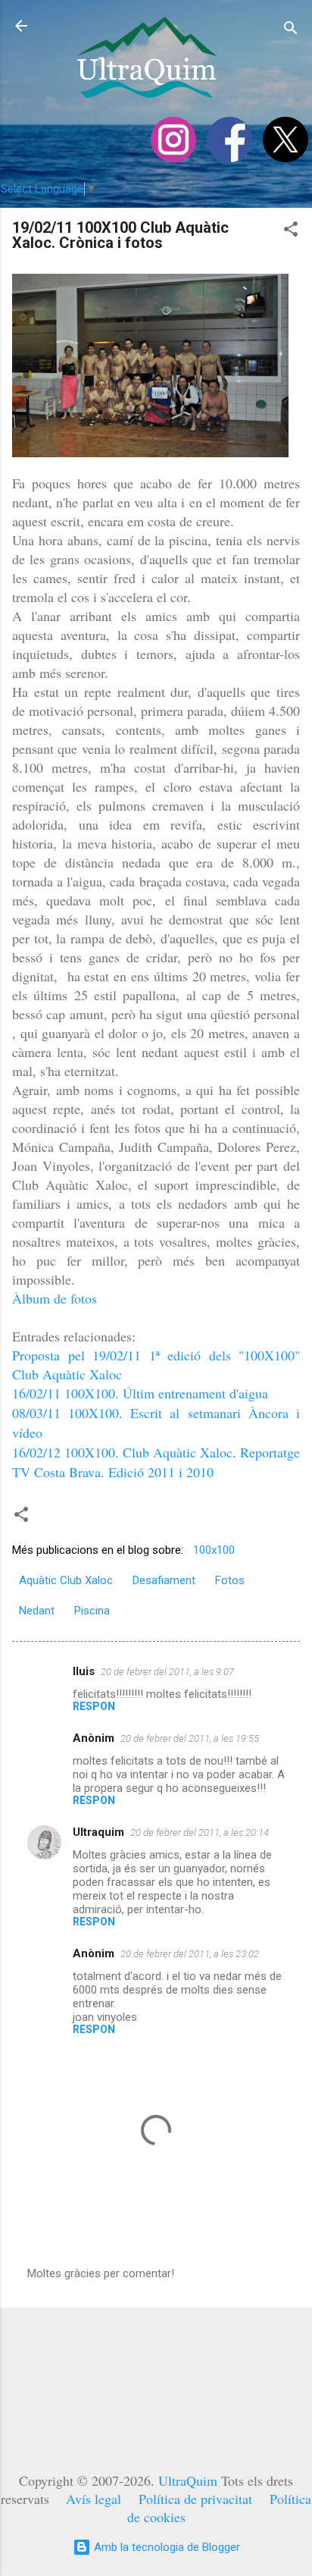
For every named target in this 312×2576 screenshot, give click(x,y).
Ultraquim (98, 1832)
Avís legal (94, 2499)
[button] (291, 232)
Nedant (37, 1611)
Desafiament (164, 1580)
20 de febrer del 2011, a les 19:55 (190, 1738)
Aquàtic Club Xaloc (66, 1580)
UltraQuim (188, 2480)
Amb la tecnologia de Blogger (165, 2547)
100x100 (214, 1550)
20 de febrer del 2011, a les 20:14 (200, 1832)
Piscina (92, 1611)
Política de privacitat (195, 2499)
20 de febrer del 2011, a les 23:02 (190, 1954)
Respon (94, 1706)
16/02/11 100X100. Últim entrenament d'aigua (140, 1393)
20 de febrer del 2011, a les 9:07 (167, 1672)
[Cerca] (291, 31)
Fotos (230, 1580)
